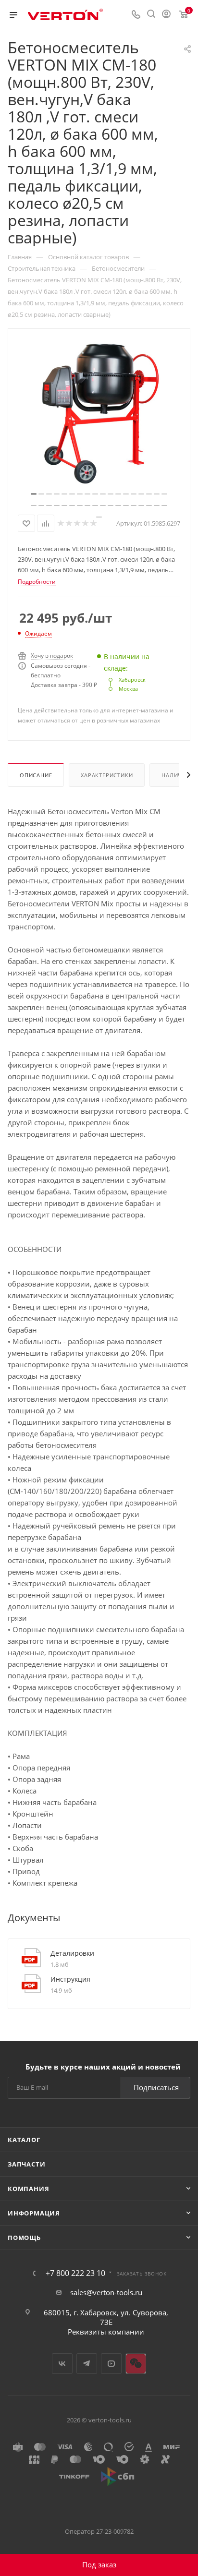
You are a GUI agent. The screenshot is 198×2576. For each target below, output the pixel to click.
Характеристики (107, 775)
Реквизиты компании (106, 2332)
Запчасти (26, 2164)
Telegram (87, 2364)
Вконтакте (62, 2364)
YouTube (111, 2364)
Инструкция (70, 1979)
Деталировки (72, 1953)
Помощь (24, 2238)
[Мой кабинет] (166, 15)
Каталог (24, 2140)
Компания (28, 2189)
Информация (34, 2213)
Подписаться (156, 2087)
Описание (36, 775)
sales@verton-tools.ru (106, 2292)
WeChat (136, 2364)
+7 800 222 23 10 (75, 2273)
